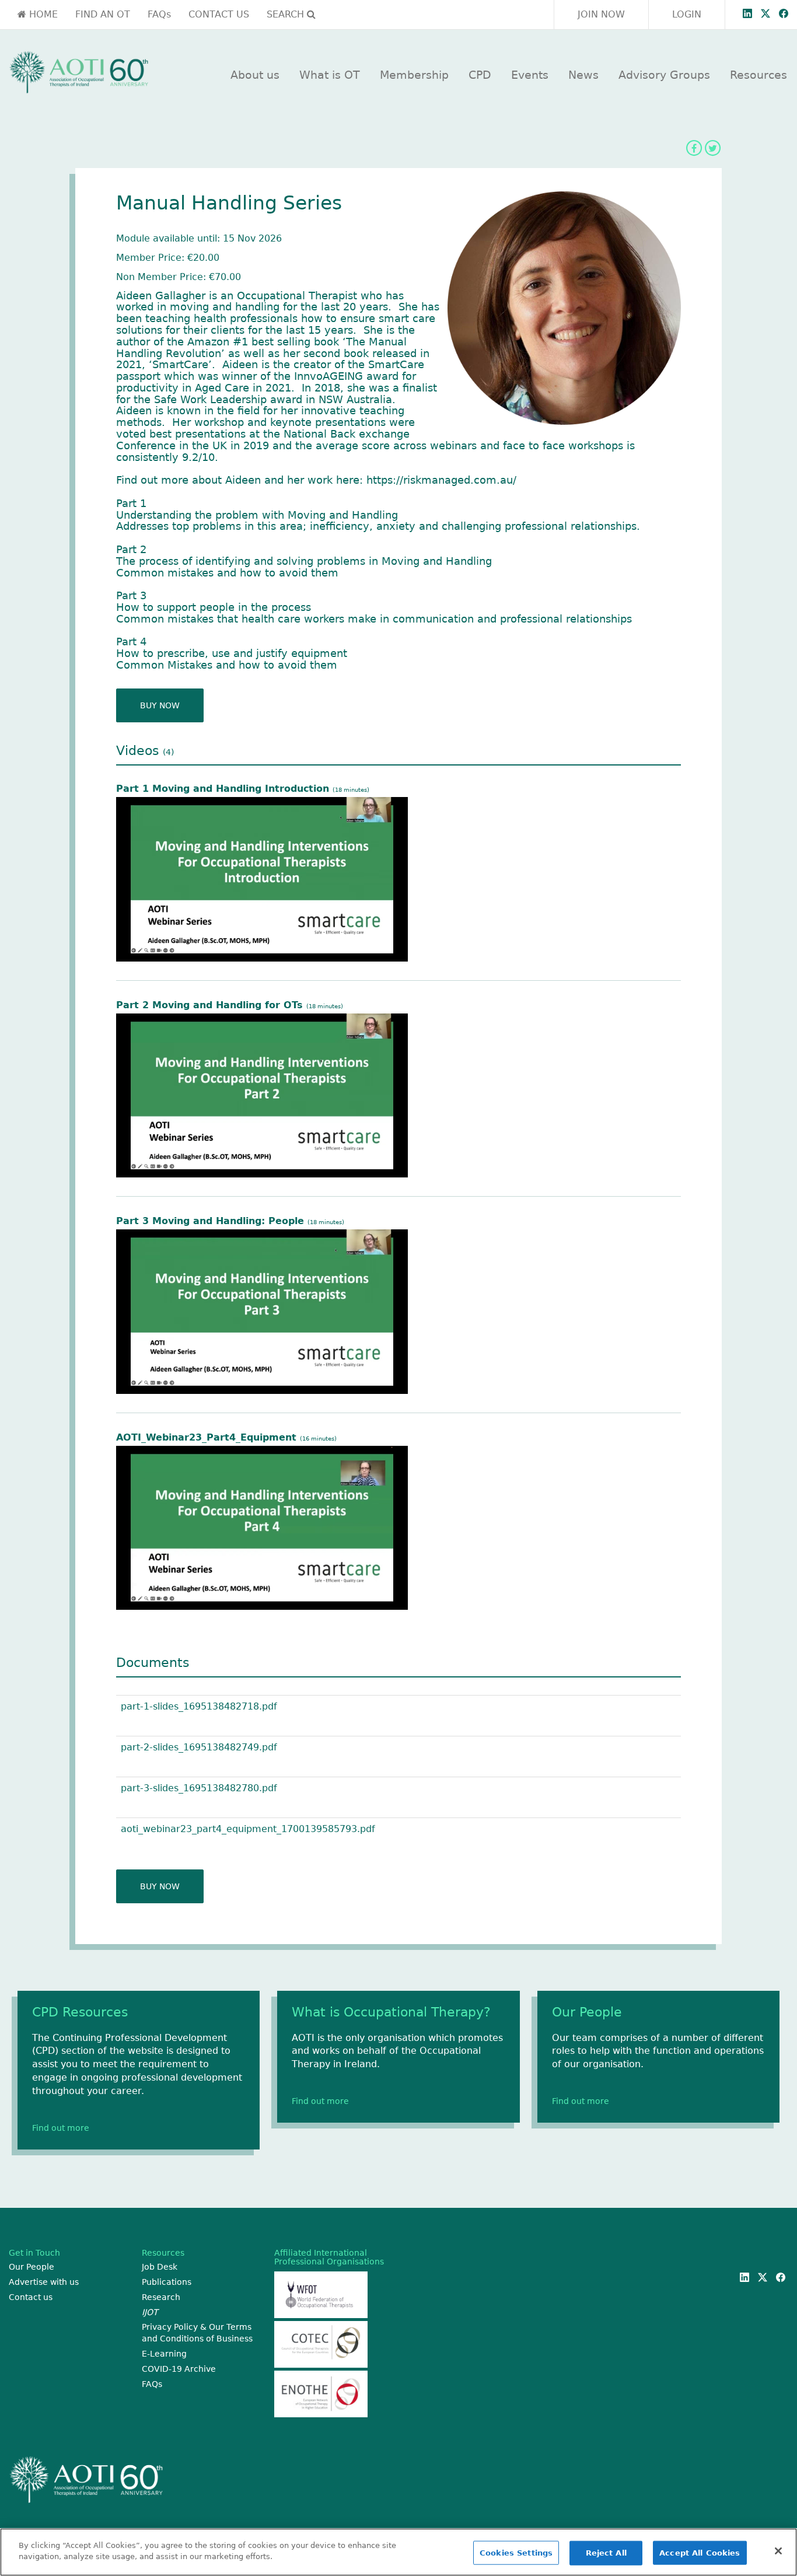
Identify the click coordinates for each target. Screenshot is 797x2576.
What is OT (330, 75)
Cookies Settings (516, 2553)
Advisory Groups (664, 75)
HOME (42, 14)
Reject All (606, 2553)
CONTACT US (219, 14)
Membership (414, 75)
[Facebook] (694, 148)
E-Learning (164, 2354)
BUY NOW (160, 705)
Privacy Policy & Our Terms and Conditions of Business (197, 2333)
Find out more (61, 2128)
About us (255, 75)
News (583, 75)
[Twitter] (712, 148)
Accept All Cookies (700, 2553)
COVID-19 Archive (179, 2369)
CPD (480, 75)
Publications (167, 2282)
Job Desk (160, 2267)
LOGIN (687, 14)
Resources (758, 75)
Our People (32, 2267)
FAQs (159, 14)
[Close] (778, 2551)
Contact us (31, 2297)
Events (530, 75)
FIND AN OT (103, 14)
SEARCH (287, 14)
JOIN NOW (601, 14)
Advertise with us (44, 2282)
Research (161, 2297)
